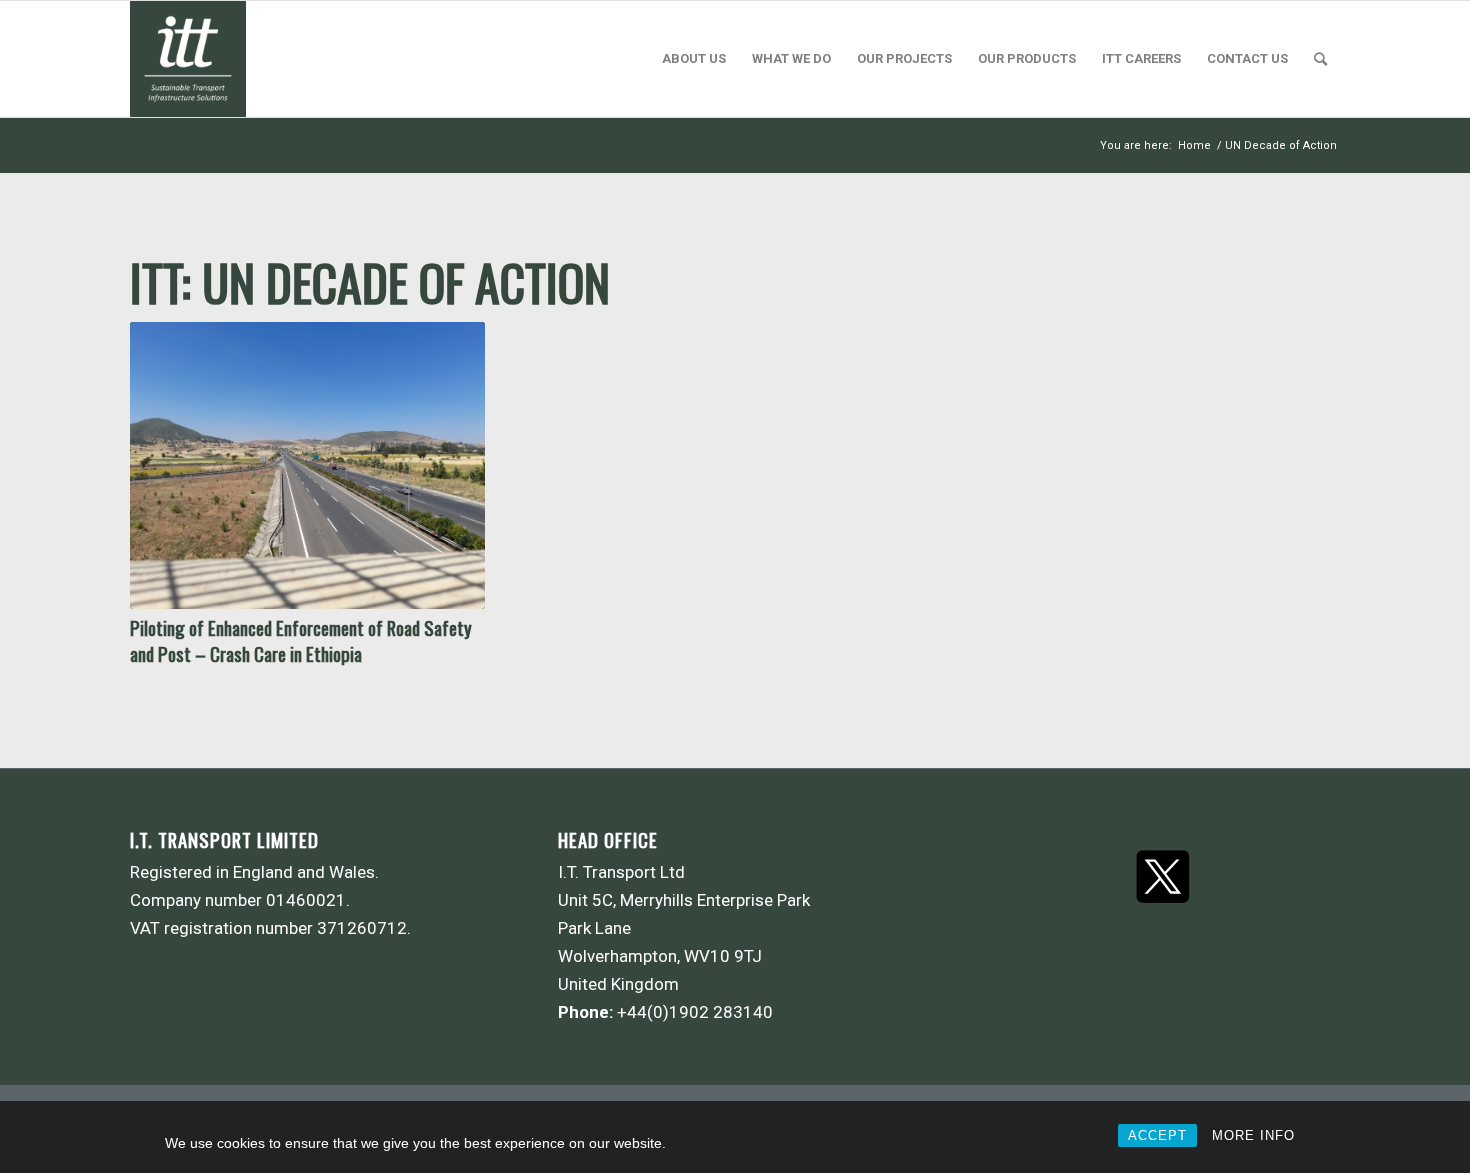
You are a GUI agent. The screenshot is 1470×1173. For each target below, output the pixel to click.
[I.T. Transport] (188, 59)
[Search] (1320, 59)
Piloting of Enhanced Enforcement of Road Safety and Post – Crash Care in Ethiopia (301, 640)
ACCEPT (1157, 1135)
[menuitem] (694, 59)
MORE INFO (1253, 1135)
